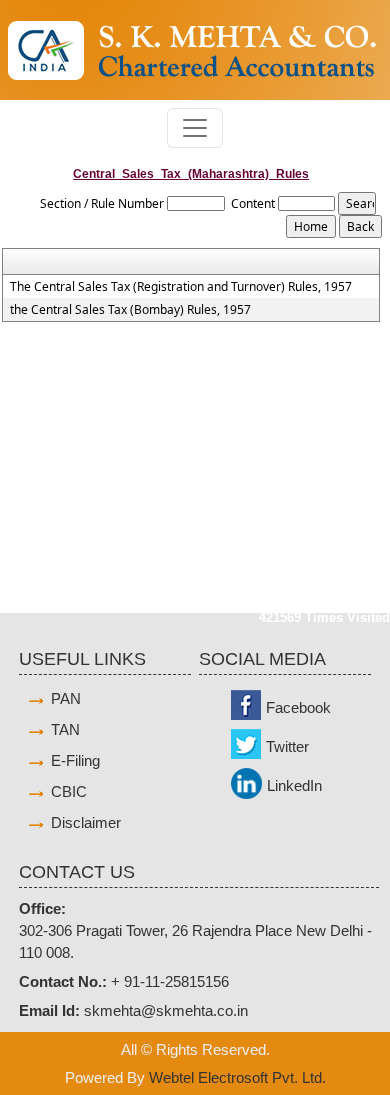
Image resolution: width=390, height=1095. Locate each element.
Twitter (287, 746)
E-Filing (75, 760)
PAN (66, 698)
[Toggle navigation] (195, 128)
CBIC (69, 791)
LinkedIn (294, 785)
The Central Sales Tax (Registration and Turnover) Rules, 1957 (181, 287)
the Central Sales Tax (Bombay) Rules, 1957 (130, 310)
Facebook (298, 707)
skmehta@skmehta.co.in (166, 1010)
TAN (65, 729)
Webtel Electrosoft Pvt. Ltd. (237, 1077)
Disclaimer (86, 822)
